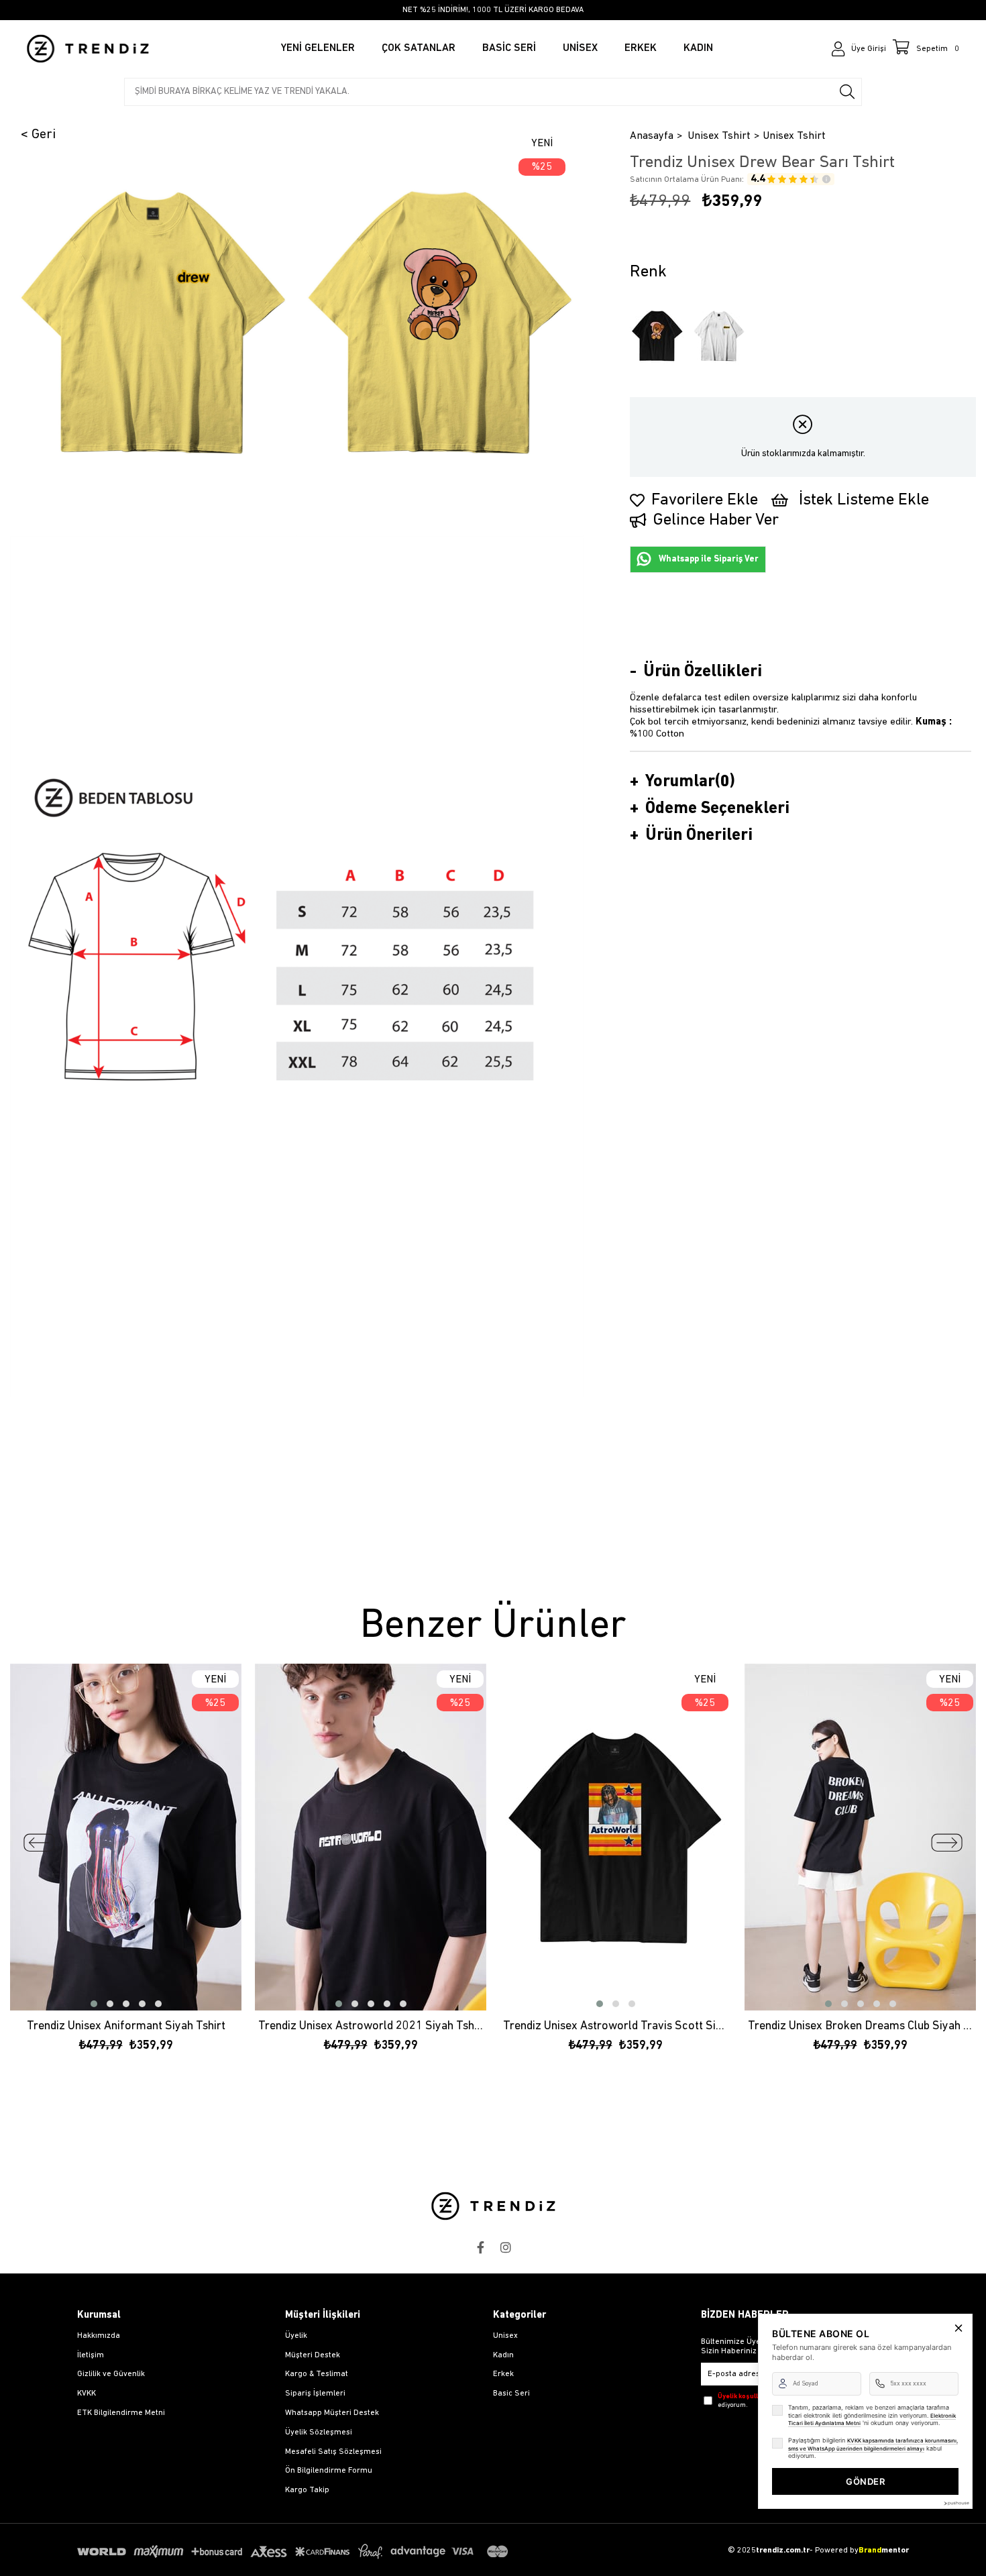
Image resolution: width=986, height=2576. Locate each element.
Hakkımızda (99, 2336)
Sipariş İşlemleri (315, 2394)
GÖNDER (865, 2481)
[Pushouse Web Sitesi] (956, 2503)
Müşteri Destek (313, 2355)
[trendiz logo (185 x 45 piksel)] (493, 2206)
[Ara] (847, 92)
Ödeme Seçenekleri (717, 809)
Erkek (503, 2374)
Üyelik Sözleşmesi (319, 2432)
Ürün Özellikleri (703, 672)
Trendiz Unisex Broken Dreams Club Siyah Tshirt (860, 2027)
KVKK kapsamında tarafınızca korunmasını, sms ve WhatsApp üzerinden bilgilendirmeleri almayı (873, 2445)
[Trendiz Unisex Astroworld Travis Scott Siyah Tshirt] (615, 1837)
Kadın (503, 2355)
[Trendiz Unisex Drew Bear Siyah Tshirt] (657, 336)
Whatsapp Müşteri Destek (332, 2413)
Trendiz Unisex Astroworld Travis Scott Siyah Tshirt (615, 2027)
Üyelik (296, 2336)
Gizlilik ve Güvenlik (111, 2374)
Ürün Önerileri (699, 836)
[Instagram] (506, 2247)
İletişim (91, 2355)
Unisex (505, 2336)
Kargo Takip (307, 2490)
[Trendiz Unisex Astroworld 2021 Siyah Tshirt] (371, 1837)
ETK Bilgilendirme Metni (121, 2413)
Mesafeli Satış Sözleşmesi (333, 2452)
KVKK (87, 2394)
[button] (94, 2004)
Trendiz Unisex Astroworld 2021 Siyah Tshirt (371, 2027)
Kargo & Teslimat (317, 2374)
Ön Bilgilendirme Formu (329, 2471)
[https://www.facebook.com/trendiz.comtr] (480, 2247)
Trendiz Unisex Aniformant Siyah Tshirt (126, 2027)
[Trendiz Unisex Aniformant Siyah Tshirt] (126, 1837)
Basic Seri (511, 2394)
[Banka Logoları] (295, 2552)
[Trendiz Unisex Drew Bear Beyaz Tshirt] (719, 336)
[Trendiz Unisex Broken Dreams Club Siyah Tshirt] (860, 1837)
